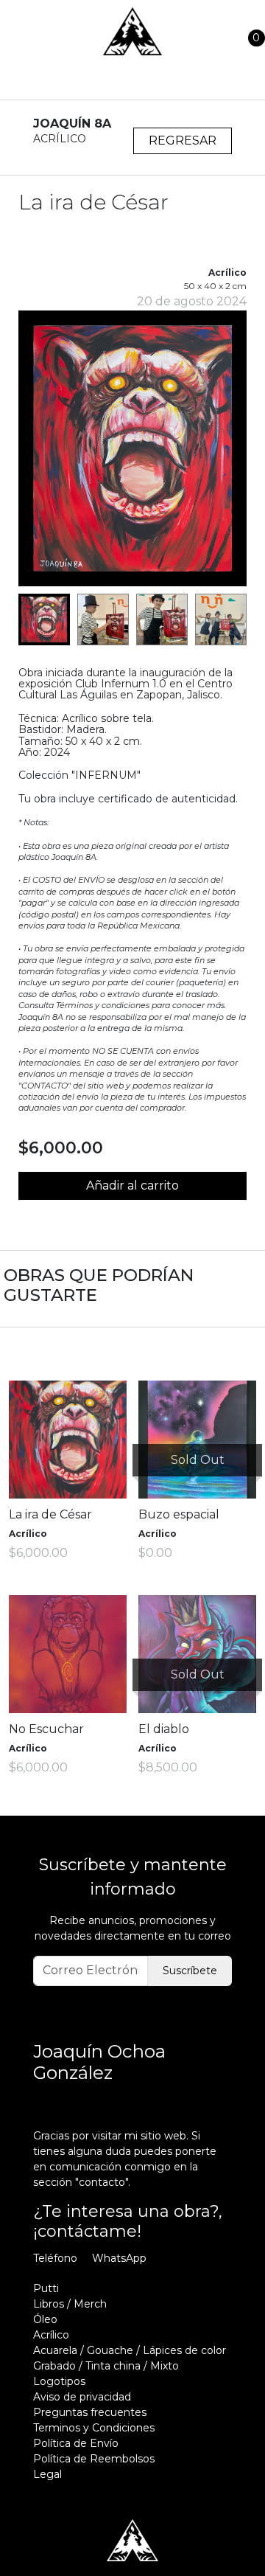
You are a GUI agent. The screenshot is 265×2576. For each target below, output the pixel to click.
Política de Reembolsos (94, 2459)
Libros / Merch (70, 2304)
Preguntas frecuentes (90, 2412)
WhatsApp (119, 2258)
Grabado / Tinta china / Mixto (106, 2366)
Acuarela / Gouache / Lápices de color (130, 2350)
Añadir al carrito (132, 1185)
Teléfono (55, 2258)
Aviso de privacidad (82, 2397)
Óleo (45, 2319)
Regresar (183, 140)
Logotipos (59, 2381)
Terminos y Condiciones (94, 2428)
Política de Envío (76, 2443)
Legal (47, 2474)
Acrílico (51, 2335)
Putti (46, 2288)
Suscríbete (190, 1971)
